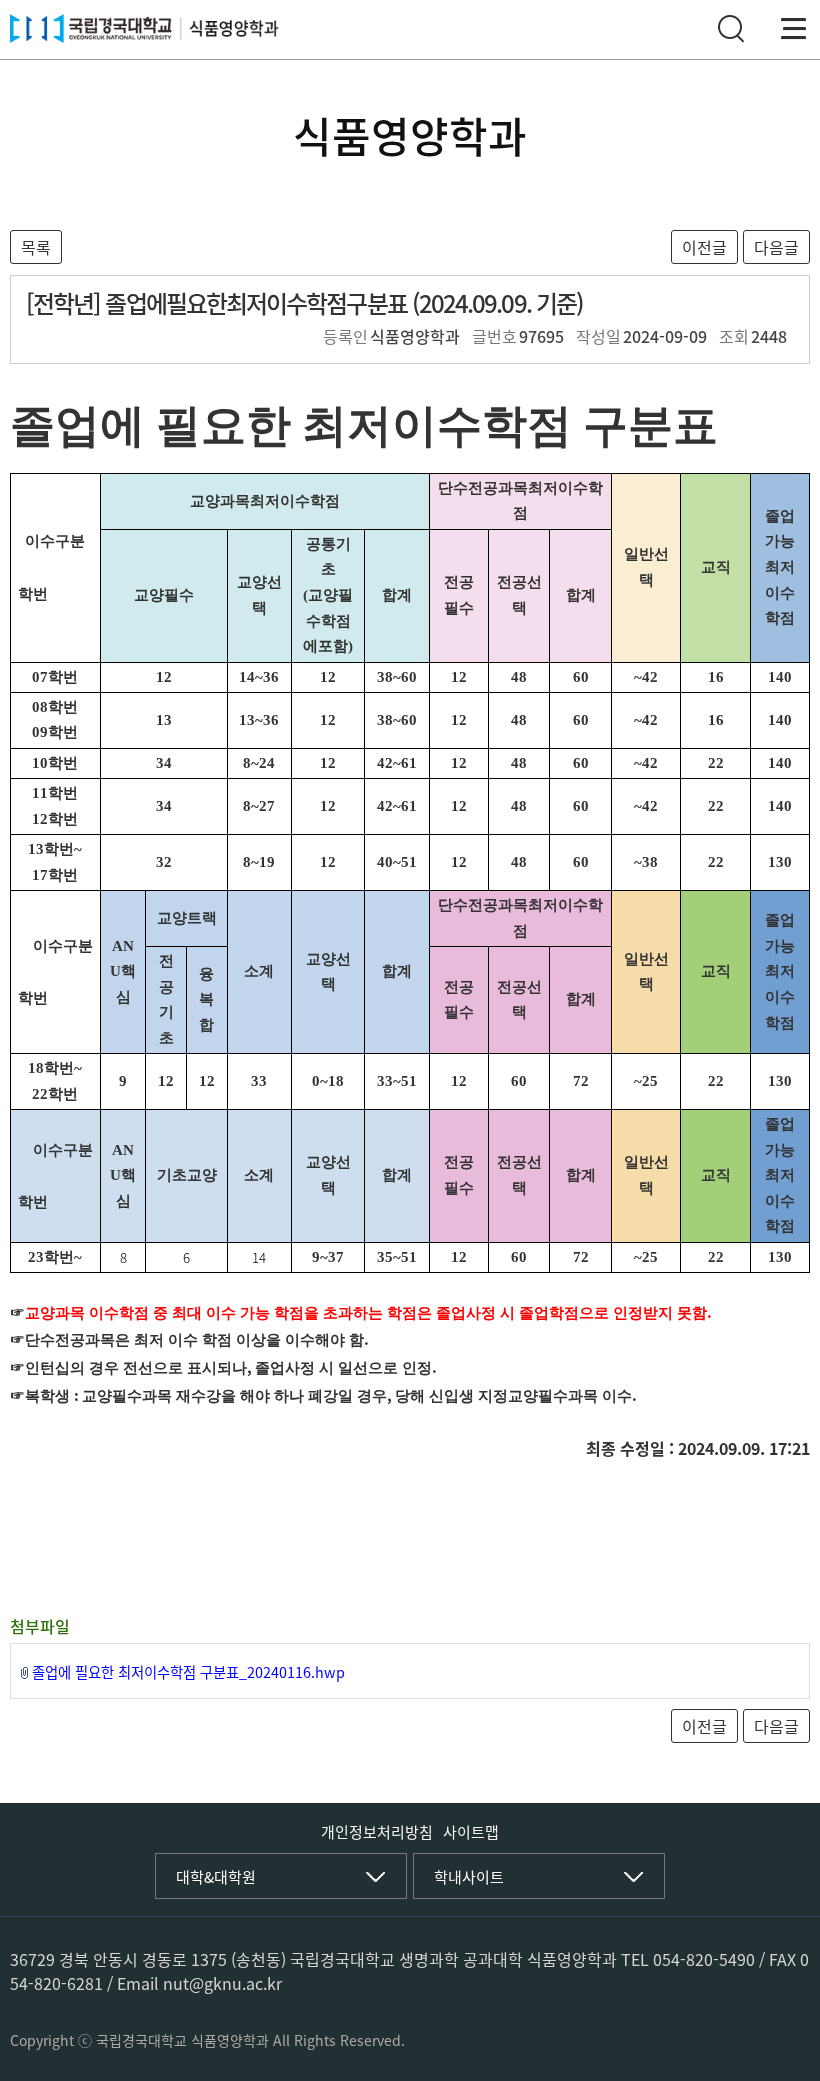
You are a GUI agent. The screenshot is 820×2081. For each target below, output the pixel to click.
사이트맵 (471, 1832)
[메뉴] (794, 29)
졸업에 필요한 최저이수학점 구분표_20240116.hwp (188, 1672)
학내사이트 (469, 1877)
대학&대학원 (216, 1877)
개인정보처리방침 (377, 1832)
